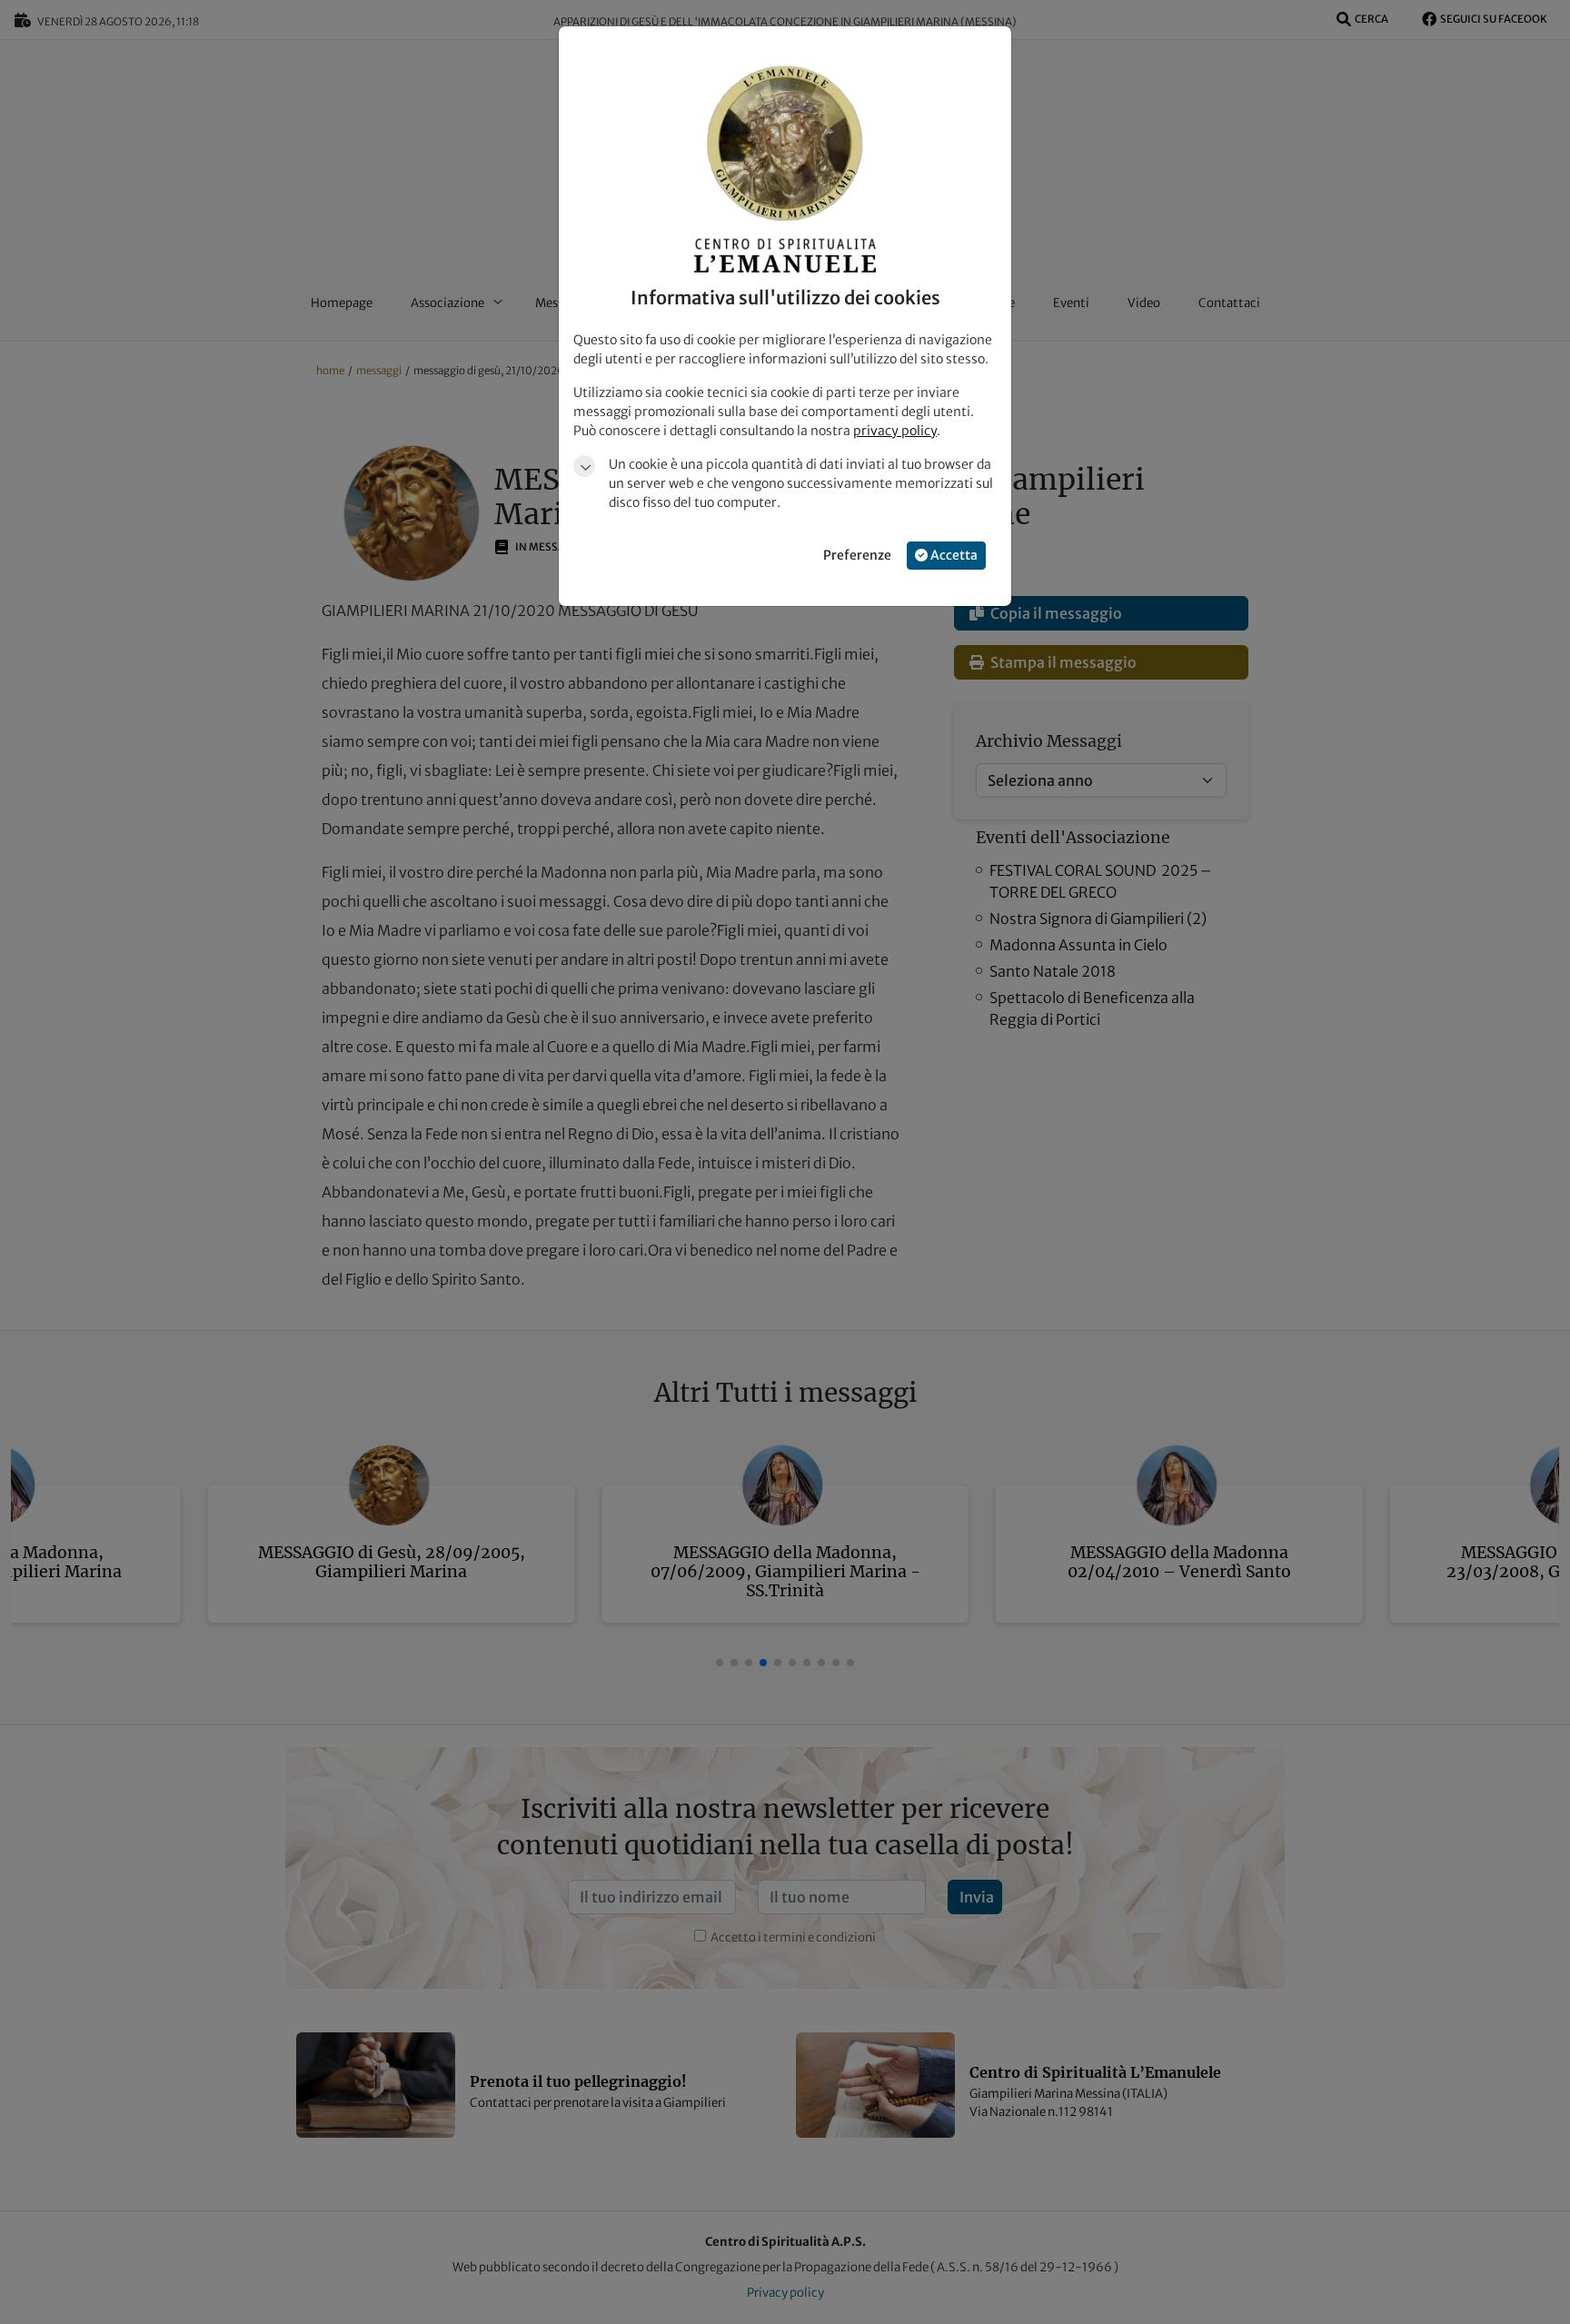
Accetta (953, 555)
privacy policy (895, 431)
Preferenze (857, 555)
